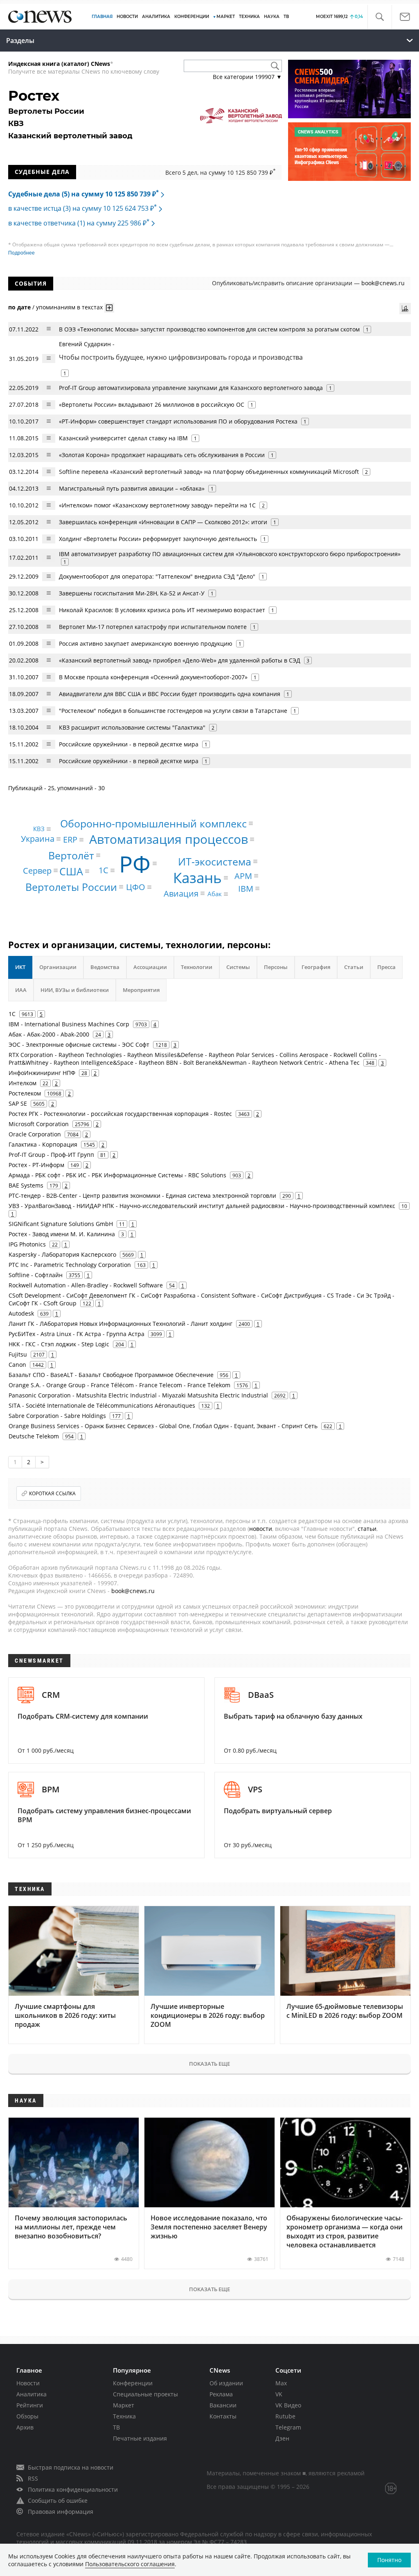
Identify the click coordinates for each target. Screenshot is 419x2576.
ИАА (21, 990)
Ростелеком (25, 1093)
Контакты (223, 2416)
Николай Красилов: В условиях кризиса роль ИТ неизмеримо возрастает (162, 610)
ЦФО (136, 887)
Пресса (386, 967)
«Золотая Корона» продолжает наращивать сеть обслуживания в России (162, 455)
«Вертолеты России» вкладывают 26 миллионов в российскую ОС (152, 405)
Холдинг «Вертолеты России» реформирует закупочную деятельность (158, 539)
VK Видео (288, 2405)
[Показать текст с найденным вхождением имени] (109, 308)
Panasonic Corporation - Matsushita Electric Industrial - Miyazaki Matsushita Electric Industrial (138, 1395)
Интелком (23, 1083)
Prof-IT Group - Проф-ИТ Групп (51, 1155)
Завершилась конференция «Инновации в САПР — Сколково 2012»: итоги (163, 522)
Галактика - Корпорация (43, 1144)
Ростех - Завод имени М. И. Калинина (62, 1234)
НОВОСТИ (127, 17)
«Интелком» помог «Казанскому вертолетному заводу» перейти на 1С (157, 505)
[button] (380, 17)
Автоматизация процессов (169, 839)
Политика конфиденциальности (73, 2489)
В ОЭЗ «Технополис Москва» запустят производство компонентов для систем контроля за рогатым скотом (209, 329)
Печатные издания (140, 2438)
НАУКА (272, 17)
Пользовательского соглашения (130, 2564)
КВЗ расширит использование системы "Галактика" (132, 727)
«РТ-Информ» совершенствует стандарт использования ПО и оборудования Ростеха (178, 421)
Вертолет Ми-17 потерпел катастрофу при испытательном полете (153, 627)
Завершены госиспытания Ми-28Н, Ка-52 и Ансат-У (132, 593)
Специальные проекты (145, 2394)
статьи (367, 1529)
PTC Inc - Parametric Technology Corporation (70, 1265)
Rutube (285, 2416)
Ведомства (105, 967)
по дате (19, 307)
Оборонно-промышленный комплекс (153, 823)
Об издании (226, 2383)
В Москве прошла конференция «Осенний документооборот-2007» (153, 677)
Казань (197, 878)
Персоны (276, 967)
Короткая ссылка (52, 1493)
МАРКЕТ (226, 17)
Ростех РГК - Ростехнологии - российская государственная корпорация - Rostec (120, 1114)
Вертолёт (71, 855)
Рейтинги (30, 2405)
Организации (58, 967)
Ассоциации (150, 967)
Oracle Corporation (35, 1134)
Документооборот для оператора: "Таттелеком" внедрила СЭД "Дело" (157, 576)
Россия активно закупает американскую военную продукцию (146, 643)
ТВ (286, 17)
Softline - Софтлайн (36, 1275)
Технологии (197, 967)
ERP (70, 840)
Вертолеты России (71, 886)
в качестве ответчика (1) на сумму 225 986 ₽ (79, 223)
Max (281, 2383)
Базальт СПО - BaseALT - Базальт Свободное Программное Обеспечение (111, 1375)
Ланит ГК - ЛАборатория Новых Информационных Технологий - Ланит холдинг (121, 1324)
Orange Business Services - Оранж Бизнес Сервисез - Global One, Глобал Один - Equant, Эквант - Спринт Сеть (163, 1426)
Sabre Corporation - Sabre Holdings (57, 1416)
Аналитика (156, 17)
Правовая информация (61, 2512)
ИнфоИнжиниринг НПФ (42, 1073)
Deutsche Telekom (34, 1436)
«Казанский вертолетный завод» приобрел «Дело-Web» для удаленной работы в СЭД (180, 660)
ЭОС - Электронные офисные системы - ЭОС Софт (79, 1045)
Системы (238, 967)
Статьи (354, 967)
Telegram (288, 2427)
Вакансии (223, 2405)
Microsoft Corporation (39, 1124)
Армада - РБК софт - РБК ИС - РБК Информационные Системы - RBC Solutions (117, 1175)
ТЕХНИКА (249, 17)
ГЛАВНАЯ (102, 17)
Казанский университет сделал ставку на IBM (123, 438)
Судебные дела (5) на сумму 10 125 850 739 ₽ (83, 194)
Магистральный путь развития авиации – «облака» (132, 488)
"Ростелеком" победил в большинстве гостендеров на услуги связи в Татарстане (173, 711)
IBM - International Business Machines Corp (69, 1024)
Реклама (221, 2394)
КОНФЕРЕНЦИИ (192, 17)
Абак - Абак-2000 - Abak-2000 (49, 1034)
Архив (25, 2427)
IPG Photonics (27, 1244)
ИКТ (20, 967)
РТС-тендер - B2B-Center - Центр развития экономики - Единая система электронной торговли (142, 1196)
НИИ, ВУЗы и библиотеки (75, 990)
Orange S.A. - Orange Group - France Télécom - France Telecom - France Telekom (119, 1385)
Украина (38, 839)
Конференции (133, 2383)
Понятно (389, 2560)
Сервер (37, 870)
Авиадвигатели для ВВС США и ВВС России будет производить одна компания (170, 694)
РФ (135, 863)
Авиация (181, 893)
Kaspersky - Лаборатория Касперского (62, 1254)
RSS (33, 2478)
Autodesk (21, 1313)
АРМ (243, 876)
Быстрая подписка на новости (71, 2467)
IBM (246, 888)
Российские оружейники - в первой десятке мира (129, 744)
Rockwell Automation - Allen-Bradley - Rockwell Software (86, 1285)
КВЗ (39, 829)
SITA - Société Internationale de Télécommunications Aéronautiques (102, 1405)
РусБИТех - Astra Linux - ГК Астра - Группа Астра (77, 1334)
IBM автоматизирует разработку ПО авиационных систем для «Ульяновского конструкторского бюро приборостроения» (230, 554)
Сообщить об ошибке (58, 2501)
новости (261, 1529)
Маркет (124, 2405)
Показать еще (209, 2064)
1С (104, 870)
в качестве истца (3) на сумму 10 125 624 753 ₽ (82, 208)
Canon (17, 1365)
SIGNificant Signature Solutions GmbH (61, 1224)
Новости (28, 2383)
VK (279, 2394)
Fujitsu (18, 1354)
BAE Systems (26, 1185)
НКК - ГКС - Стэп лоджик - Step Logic (59, 1344)
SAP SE (18, 1103)
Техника (124, 2416)
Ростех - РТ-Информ (36, 1165)
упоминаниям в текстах (69, 307)
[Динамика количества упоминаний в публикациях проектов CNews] (405, 309)
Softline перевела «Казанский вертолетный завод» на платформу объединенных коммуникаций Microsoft (209, 472)
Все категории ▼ (247, 77)
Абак (215, 894)
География (316, 967)
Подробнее (21, 253)
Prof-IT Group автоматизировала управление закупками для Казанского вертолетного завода (191, 388)
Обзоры (27, 2416)
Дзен (282, 2438)
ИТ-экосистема (215, 861)
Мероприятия (141, 990)
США (71, 871)
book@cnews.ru (383, 283)
